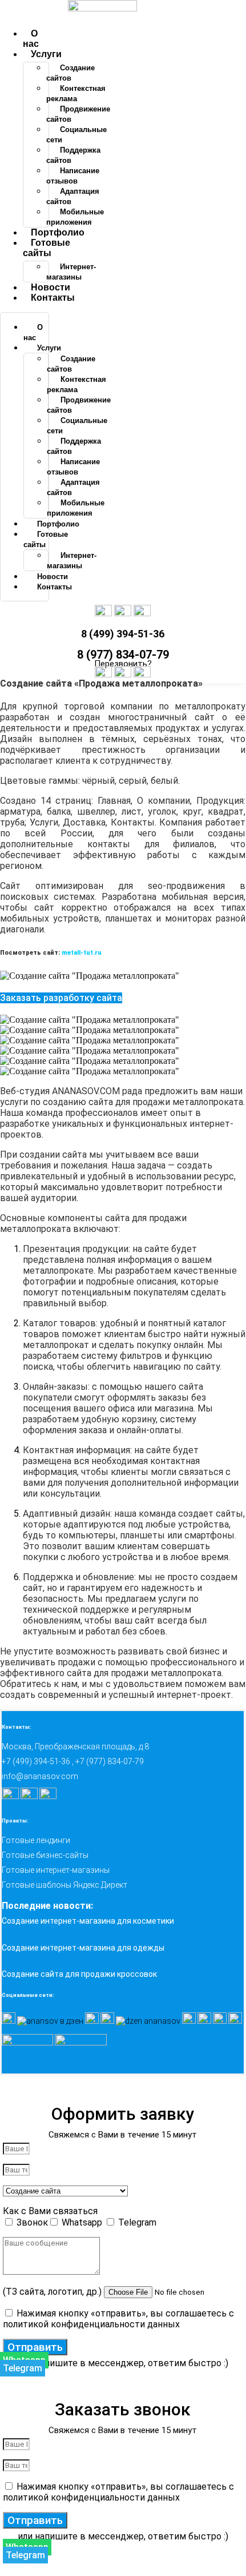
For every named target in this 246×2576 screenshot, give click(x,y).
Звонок (32, 2222)
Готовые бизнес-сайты (45, 1855)
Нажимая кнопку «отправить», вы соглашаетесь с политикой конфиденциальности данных (118, 2319)
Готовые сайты (47, 248)
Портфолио (58, 232)
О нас (31, 39)
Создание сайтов (70, 73)
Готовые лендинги (36, 1840)
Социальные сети (76, 135)
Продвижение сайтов (78, 114)
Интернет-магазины (71, 272)
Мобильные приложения (75, 217)
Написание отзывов (73, 176)
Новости (51, 287)
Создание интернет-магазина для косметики (88, 1921)
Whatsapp (83, 2222)
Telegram (137, 2222)
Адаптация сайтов (73, 196)
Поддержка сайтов (73, 155)
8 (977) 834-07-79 (123, 655)
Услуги (46, 54)
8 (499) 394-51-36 (123, 634)
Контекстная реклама (76, 93)
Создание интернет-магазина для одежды (83, 1948)
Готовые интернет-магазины (56, 1870)
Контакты (53, 298)
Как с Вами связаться (50, 2211)
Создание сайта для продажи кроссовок (79, 1974)
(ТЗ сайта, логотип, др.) (53, 2292)
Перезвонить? (123, 664)
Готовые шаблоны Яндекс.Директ (64, 1885)
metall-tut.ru (82, 953)
